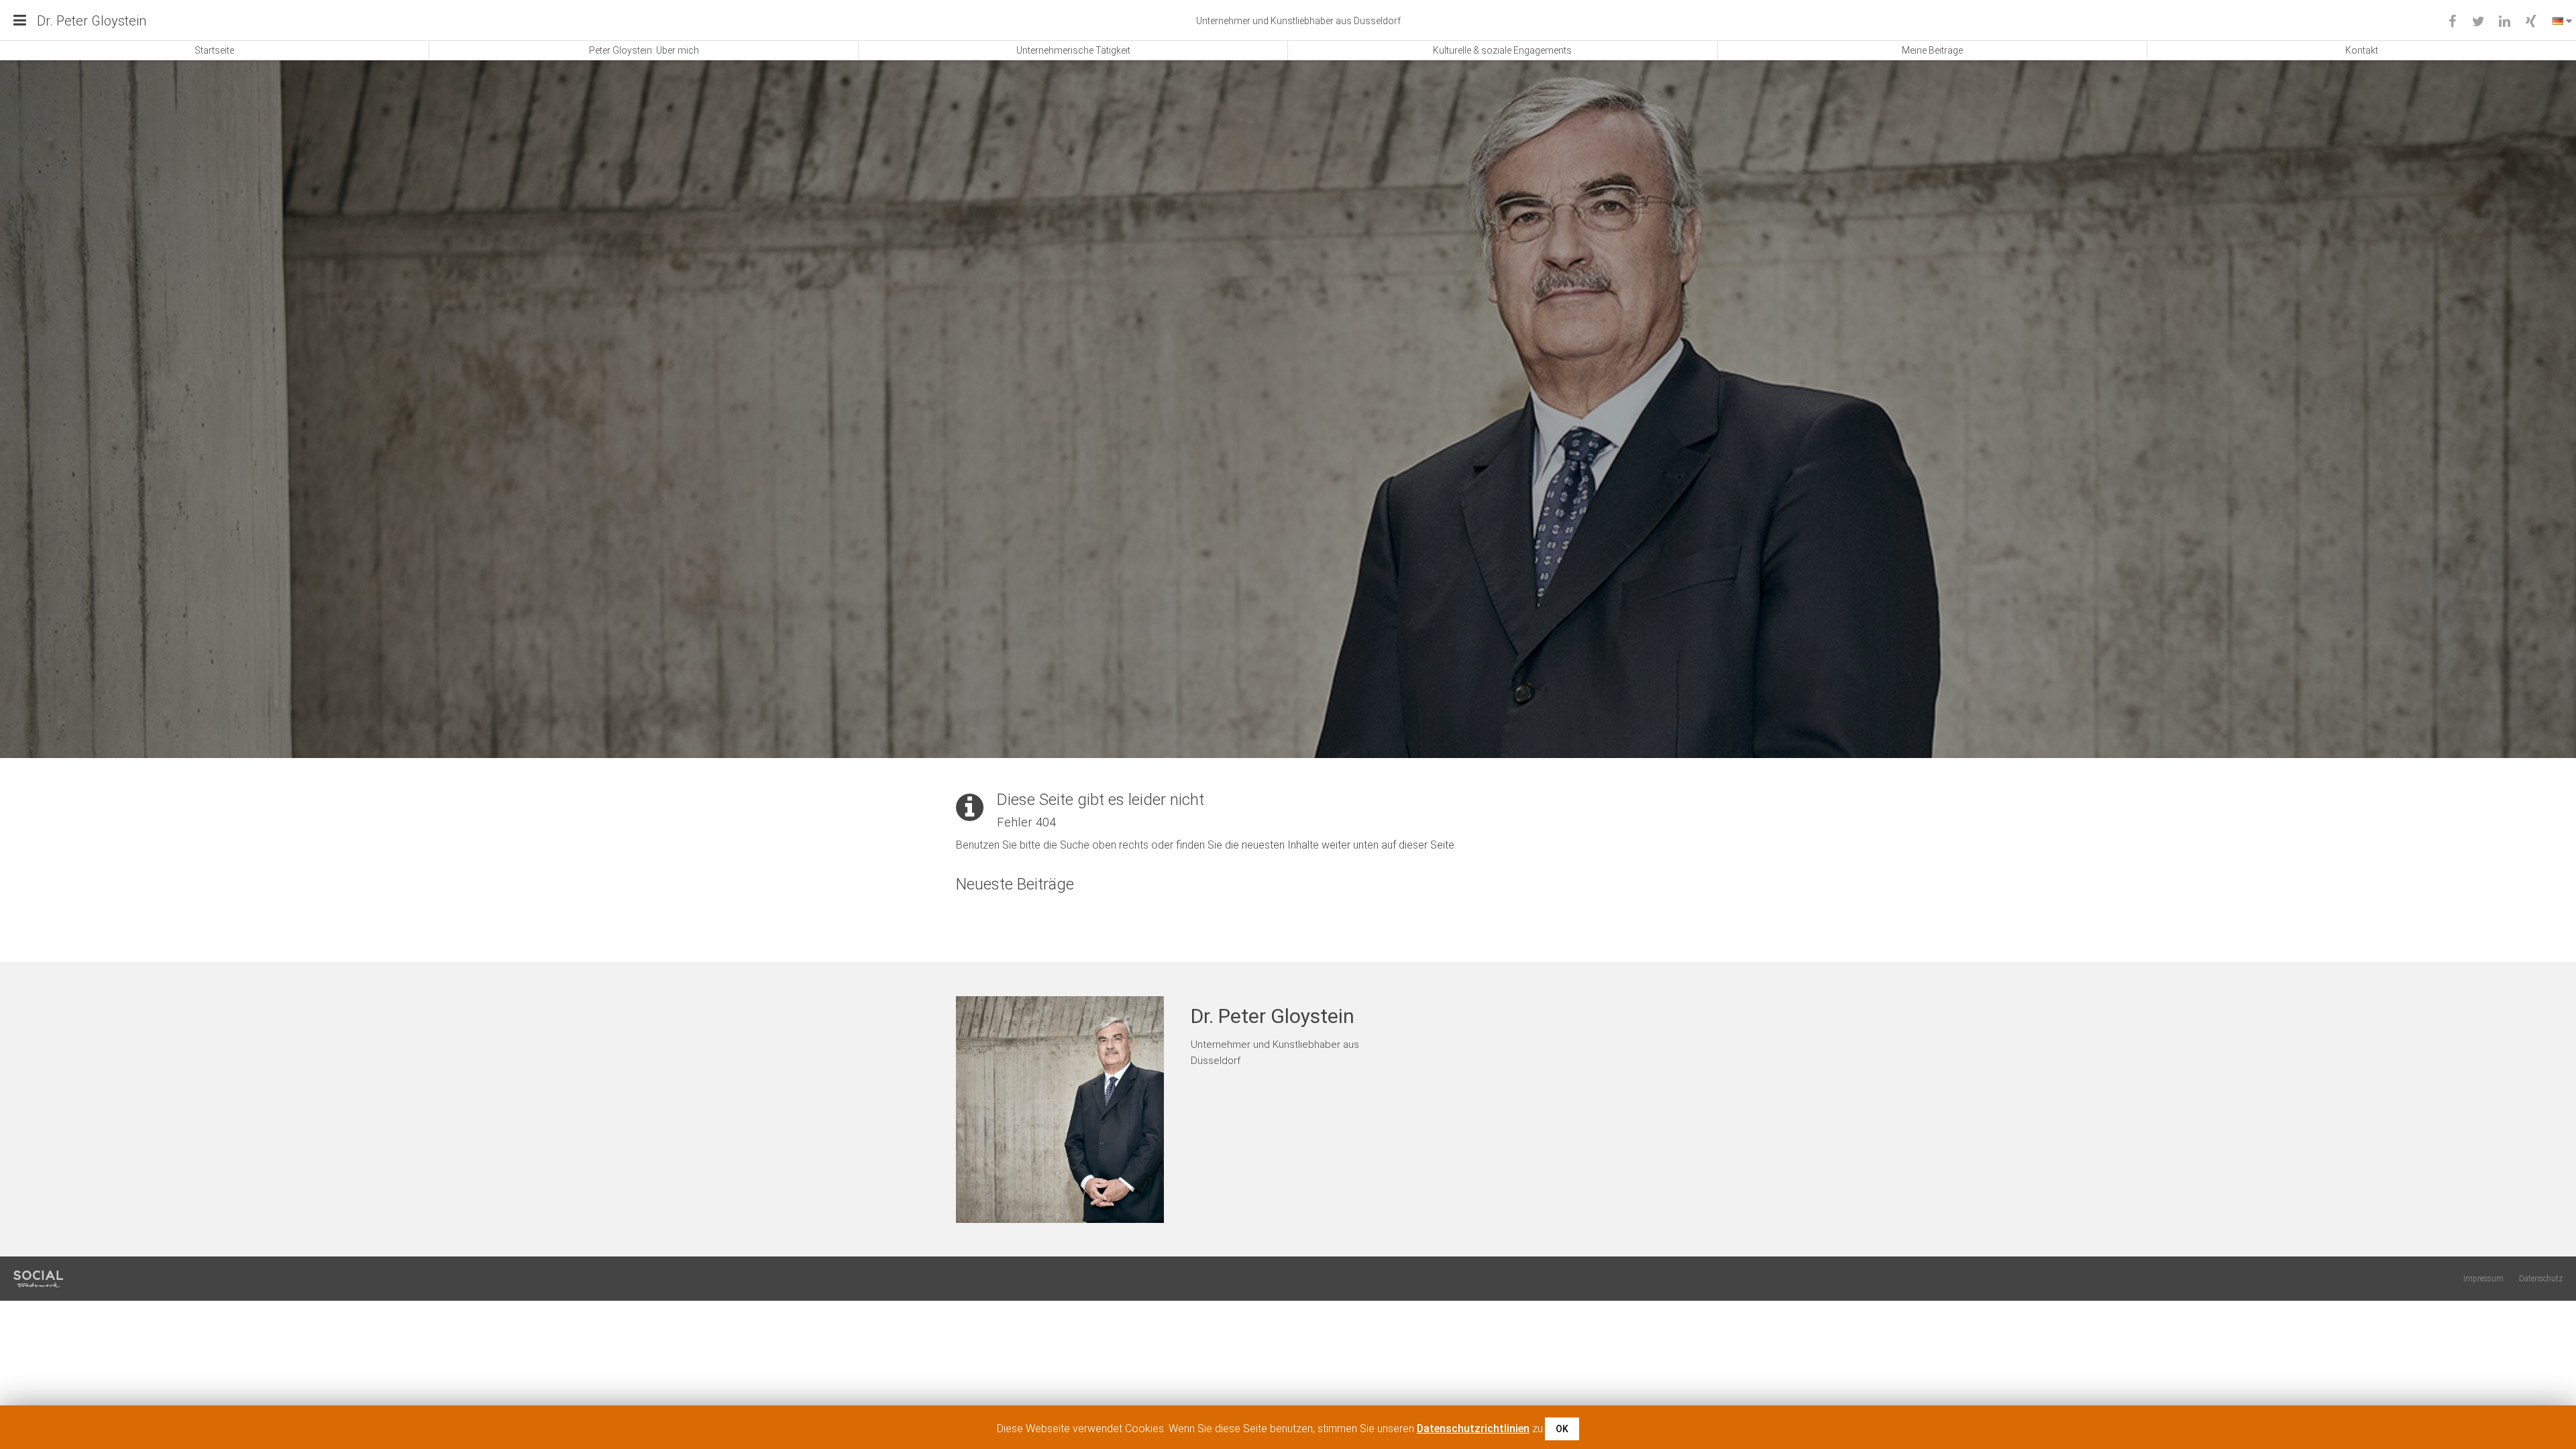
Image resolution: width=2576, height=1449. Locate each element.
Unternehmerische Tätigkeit (1073, 50)
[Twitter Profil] (2478, 22)
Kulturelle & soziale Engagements (1502, 50)
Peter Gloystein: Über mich (644, 50)
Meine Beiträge (1932, 50)
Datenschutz (2541, 1279)
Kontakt (2362, 50)
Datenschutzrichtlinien (1473, 1429)
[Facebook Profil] (2452, 22)
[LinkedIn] (2505, 22)
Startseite (214, 50)
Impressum (2483, 1279)
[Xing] (2531, 22)
